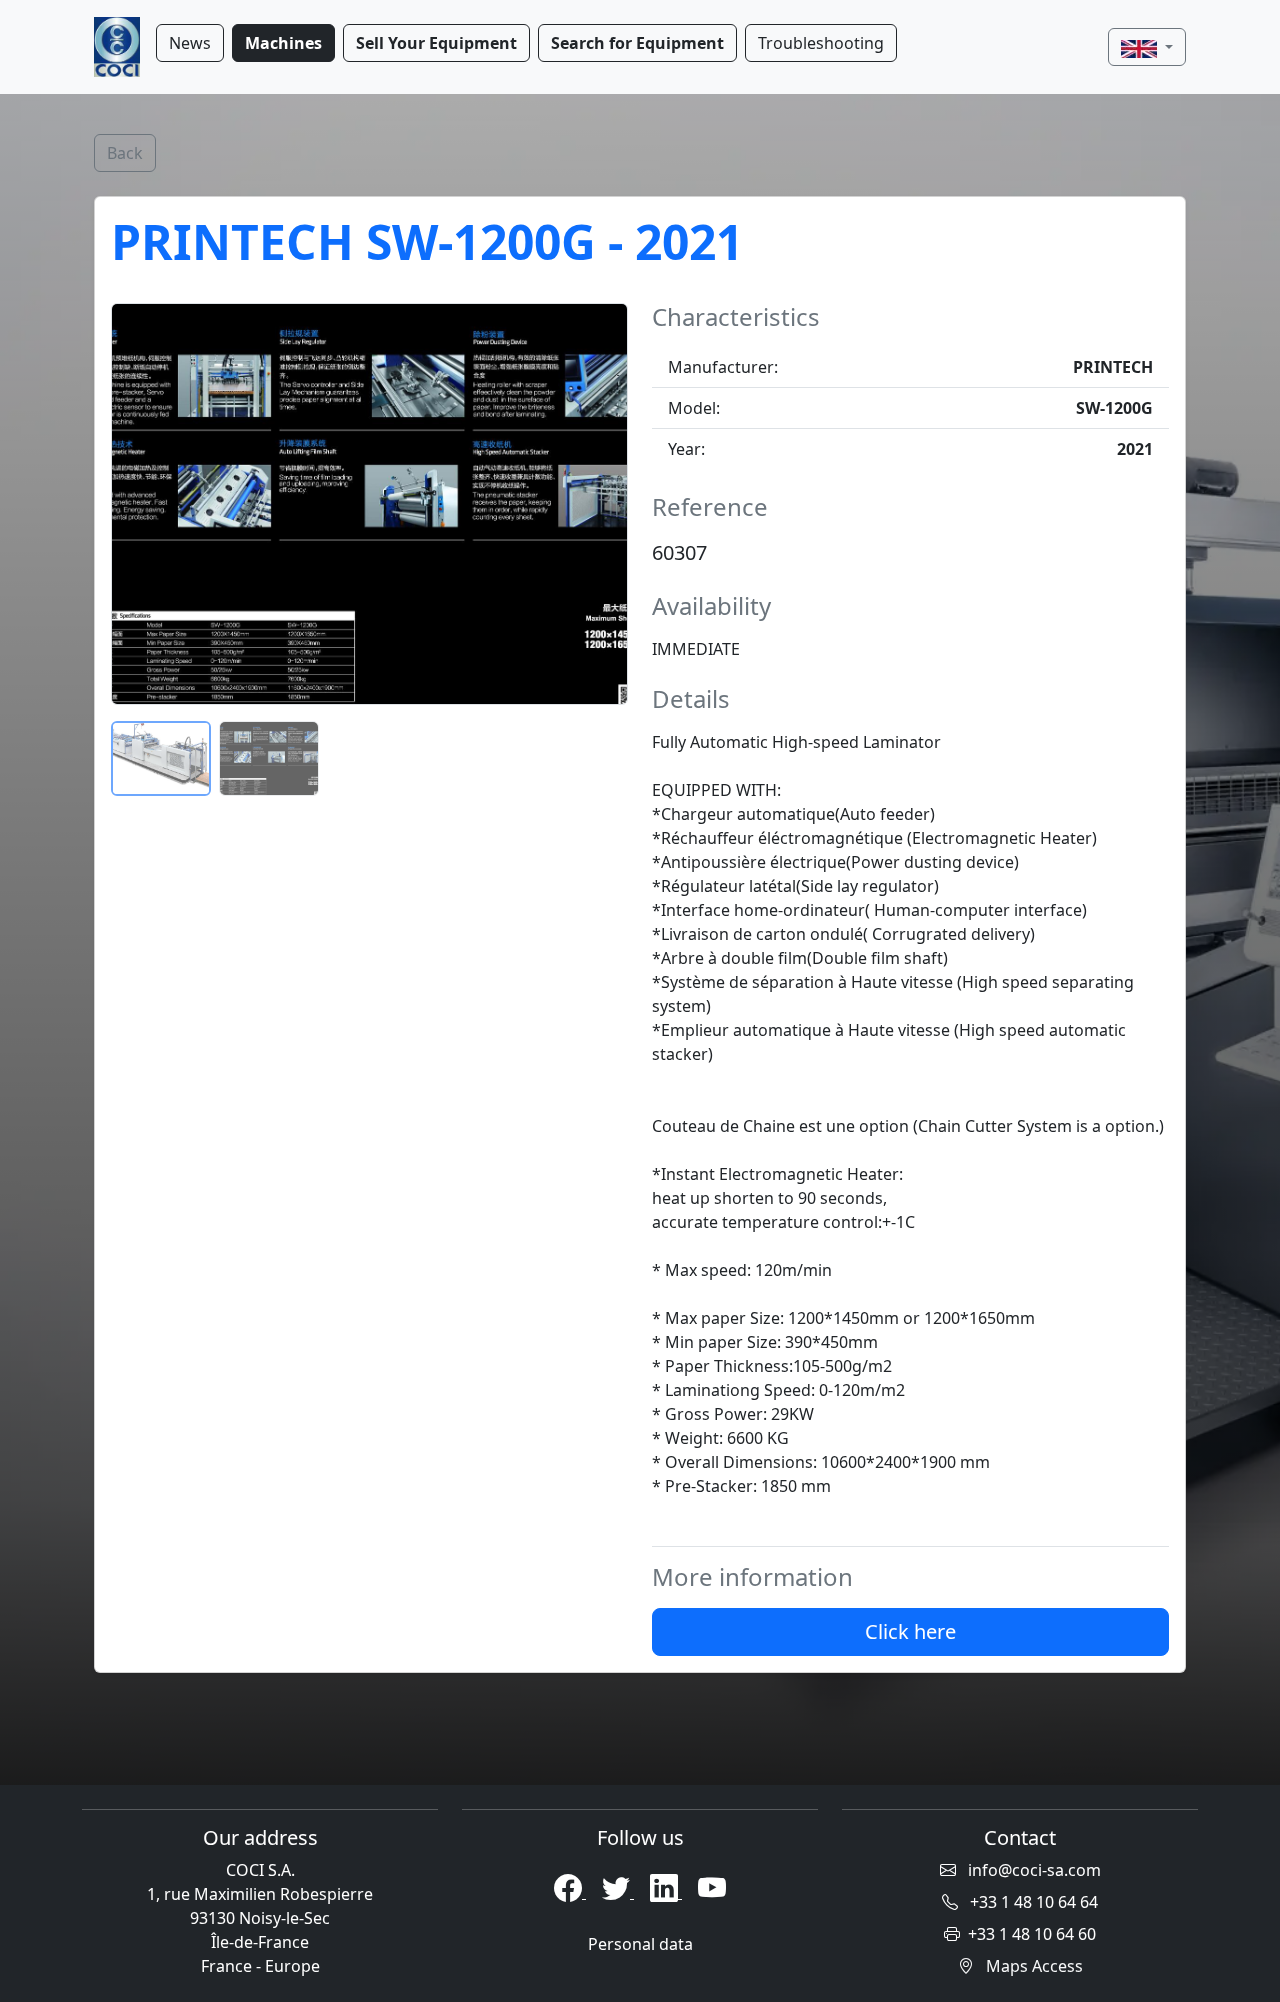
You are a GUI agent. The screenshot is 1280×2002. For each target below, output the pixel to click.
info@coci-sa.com (1032, 1870)
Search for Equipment (637, 43)
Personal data (640, 1944)
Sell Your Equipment (436, 43)
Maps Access (1032, 1966)
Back (125, 153)
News (190, 43)
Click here (910, 1631)
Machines (283, 43)
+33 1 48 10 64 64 (1032, 1902)
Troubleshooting (821, 43)
